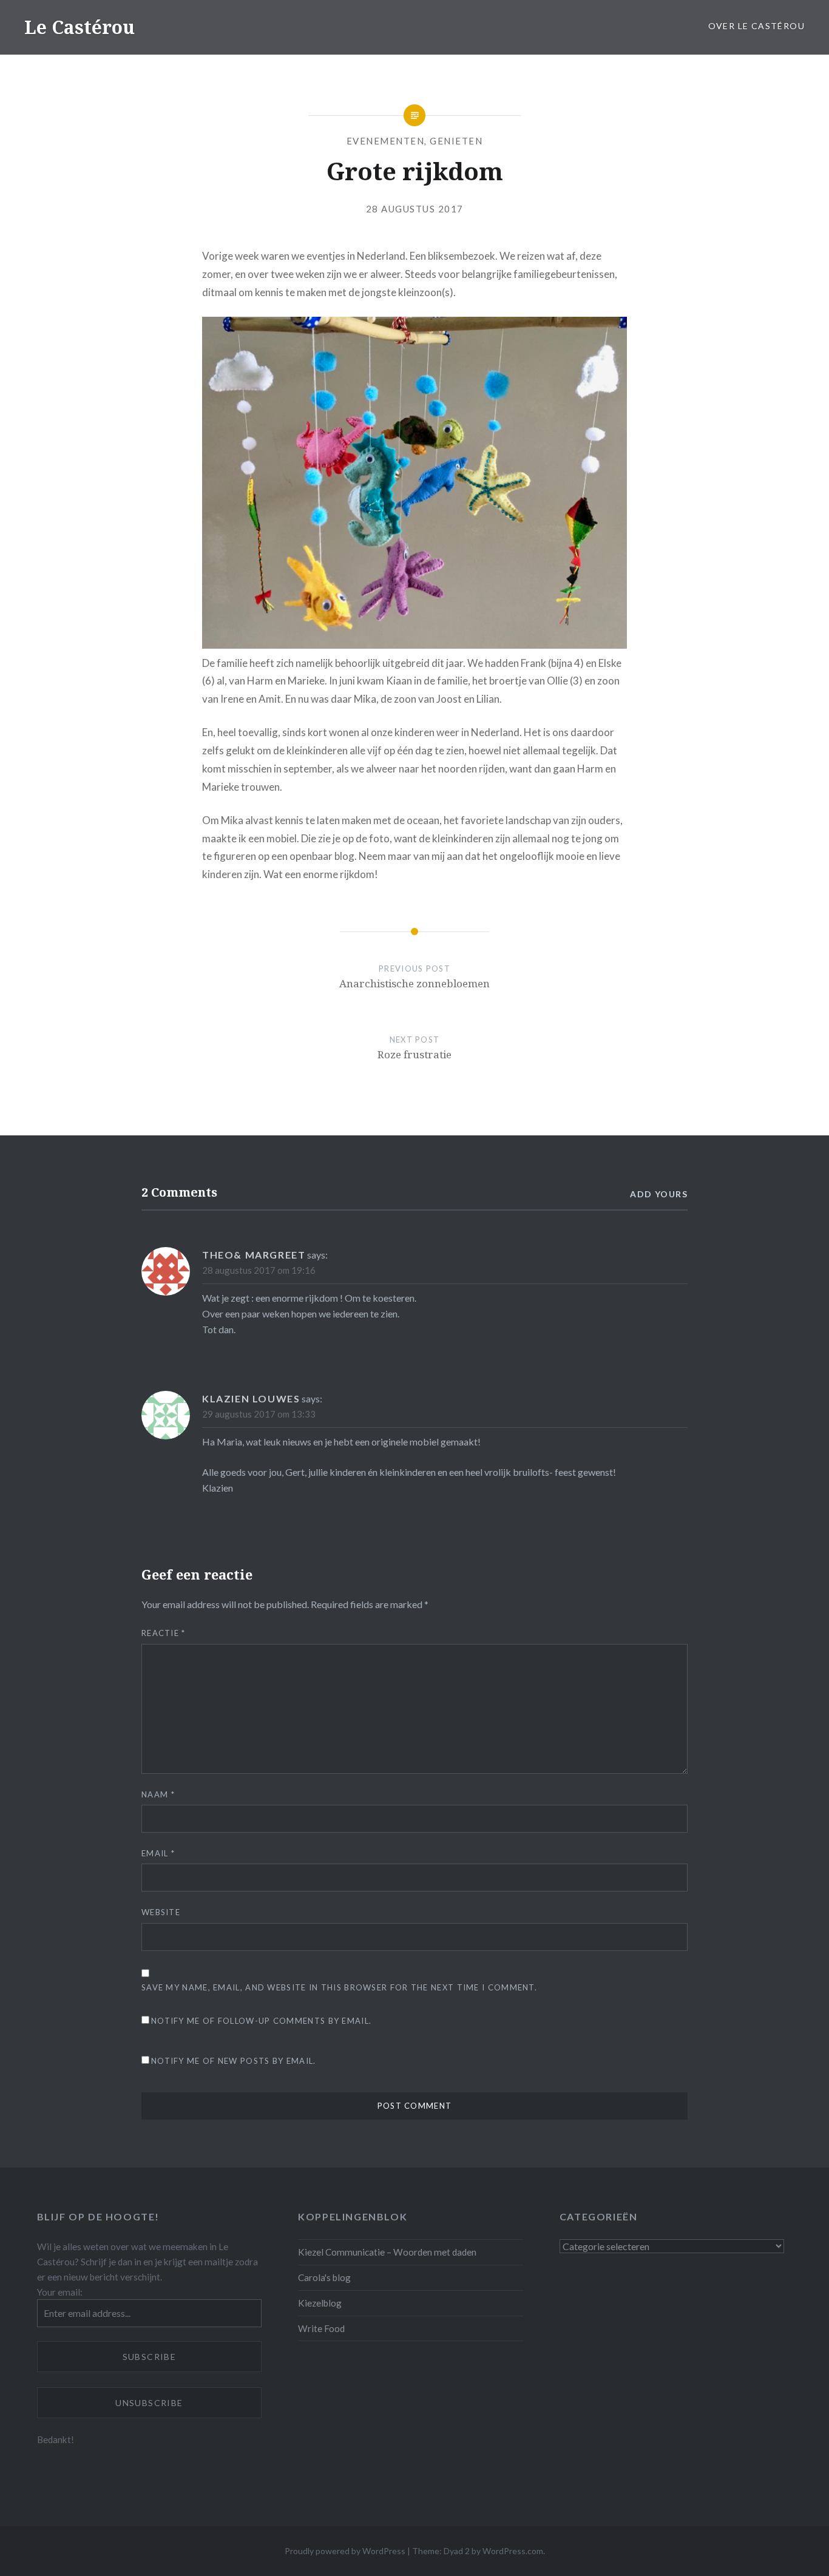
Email (158, 1853)
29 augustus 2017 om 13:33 (259, 1414)
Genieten (456, 141)
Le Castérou (80, 27)
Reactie (164, 1633)
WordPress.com (513, 2551)
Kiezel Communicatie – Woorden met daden (387, 2252)
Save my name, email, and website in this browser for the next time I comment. (339, 1987)
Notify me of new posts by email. (234, 2061)
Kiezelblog (320, 2303)
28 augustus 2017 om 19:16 (259, 1270)
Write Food (321, 2328)
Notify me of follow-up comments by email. (261, 2021)
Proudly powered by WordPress (345, 2551)
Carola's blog (324, 2277)
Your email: (60, 2292)
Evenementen (386, 141)
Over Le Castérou (756, 26)
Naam (158, 1794)
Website (161, 1912)
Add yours (659, 1194)
